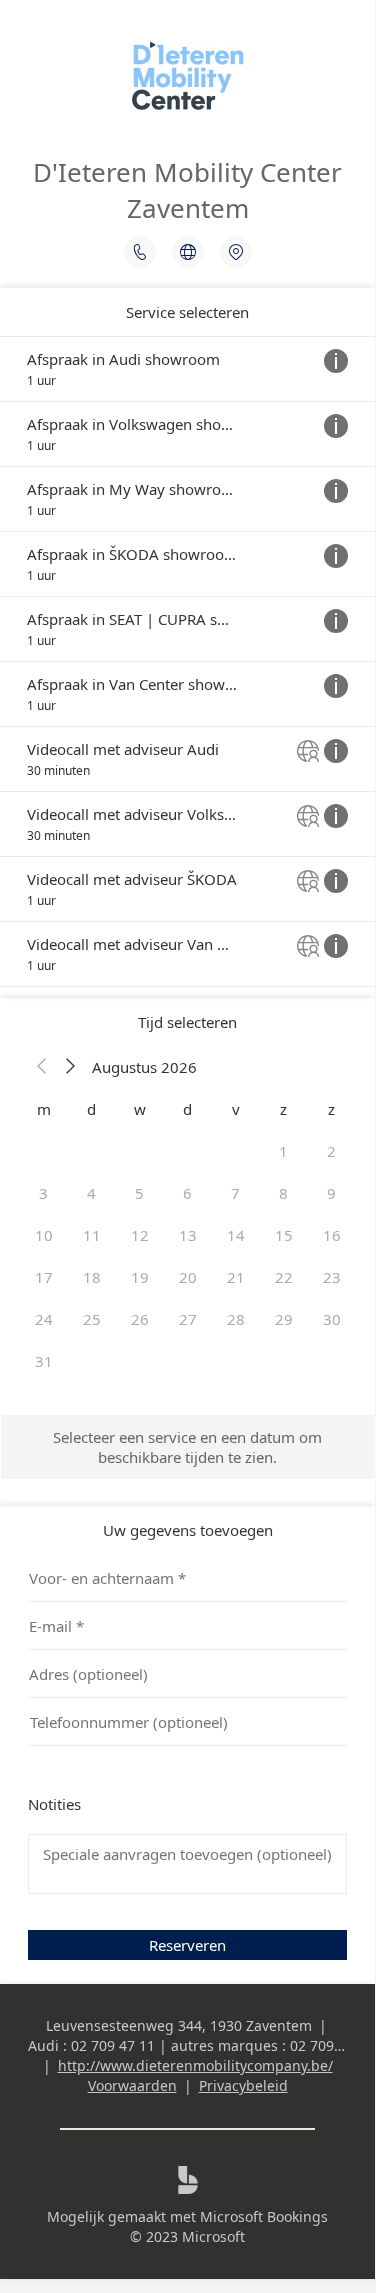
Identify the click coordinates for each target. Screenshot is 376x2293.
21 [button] (236, 1277)
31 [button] (44, 1361)
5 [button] (139, 1193)
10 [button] (44, 1235)
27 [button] (188, 1319)
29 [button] (284, 1319)
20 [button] (188, 1277)
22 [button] (284, 1277)
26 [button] (140, 1319)
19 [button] (140, 1277)
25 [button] (92, 1319)
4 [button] (91, 1193)
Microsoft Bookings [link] (264, 2216)
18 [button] (92, 1277)
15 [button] (284, 1235)
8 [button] (283, 1193)
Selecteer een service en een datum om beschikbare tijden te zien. (187, 1447)
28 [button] (236, 1319)
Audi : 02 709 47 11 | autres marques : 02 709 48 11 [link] (201, 2045)
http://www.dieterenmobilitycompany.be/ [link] (195, 2065)
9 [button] (331, 1193)
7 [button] (235, 1193)
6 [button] (187, 1193)
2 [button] (331, 1151)
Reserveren (187, 1945)
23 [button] (332, 1277)
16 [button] (332, 1235)
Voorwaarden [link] (132, 2085)
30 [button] (332, 1319)
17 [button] (44, 1277)
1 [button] (283, 1151)
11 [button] (92, 1235)
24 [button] (44, 1319)
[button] (42, 1067)
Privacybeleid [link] (243, 2085)
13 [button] (188, 1235)
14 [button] (236, 1235)
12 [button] (140, 1235)
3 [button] (43, 1193)
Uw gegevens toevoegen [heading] (188, 1530)
